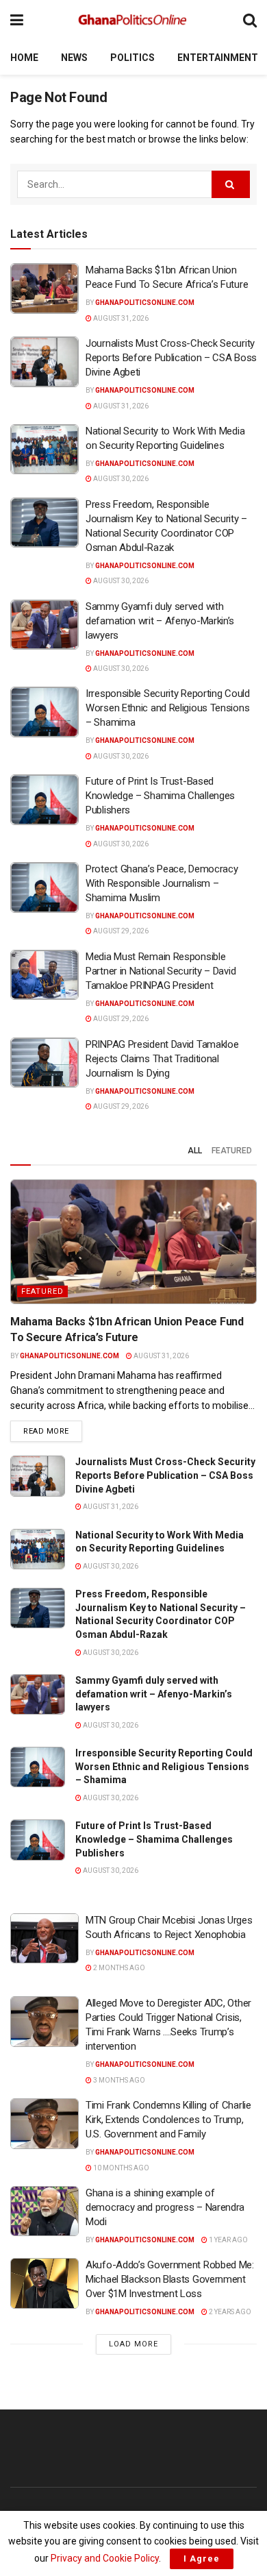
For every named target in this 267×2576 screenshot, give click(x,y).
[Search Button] (250, 20)
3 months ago (118, 2080)
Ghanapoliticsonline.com (145, 303)
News (74, 58)
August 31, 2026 (120, 318)
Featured (232, 1151)
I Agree (202, 2559)
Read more (53, 1431)
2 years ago (229, 2312)
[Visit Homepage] (133, 21)
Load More (133, 2344)
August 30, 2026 (120, 479)
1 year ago (228, 2240)
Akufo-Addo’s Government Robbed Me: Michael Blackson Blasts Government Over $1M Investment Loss (170, 2279)
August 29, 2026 (120, 931)
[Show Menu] (17, 20)
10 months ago (120, 2168)
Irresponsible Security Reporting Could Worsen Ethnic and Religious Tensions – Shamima (168, 708)
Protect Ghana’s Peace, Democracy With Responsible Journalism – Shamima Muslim (162, 883)
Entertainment (218, 58)
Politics (132, 58)
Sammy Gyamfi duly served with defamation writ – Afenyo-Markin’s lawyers (160, 621)
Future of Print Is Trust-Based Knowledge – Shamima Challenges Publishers (160, 796)
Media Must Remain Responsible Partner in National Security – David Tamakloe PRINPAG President (161, 971)
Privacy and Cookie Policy (105, 2558)
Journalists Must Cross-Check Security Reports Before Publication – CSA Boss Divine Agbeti (171, 358)
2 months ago (118, 1968)
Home (24, 58)
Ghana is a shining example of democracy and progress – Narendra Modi (165, 2207)
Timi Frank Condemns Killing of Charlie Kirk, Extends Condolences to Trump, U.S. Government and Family (168, 2120)
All (195, 1151)
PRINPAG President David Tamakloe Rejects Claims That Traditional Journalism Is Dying (163, 1059)
